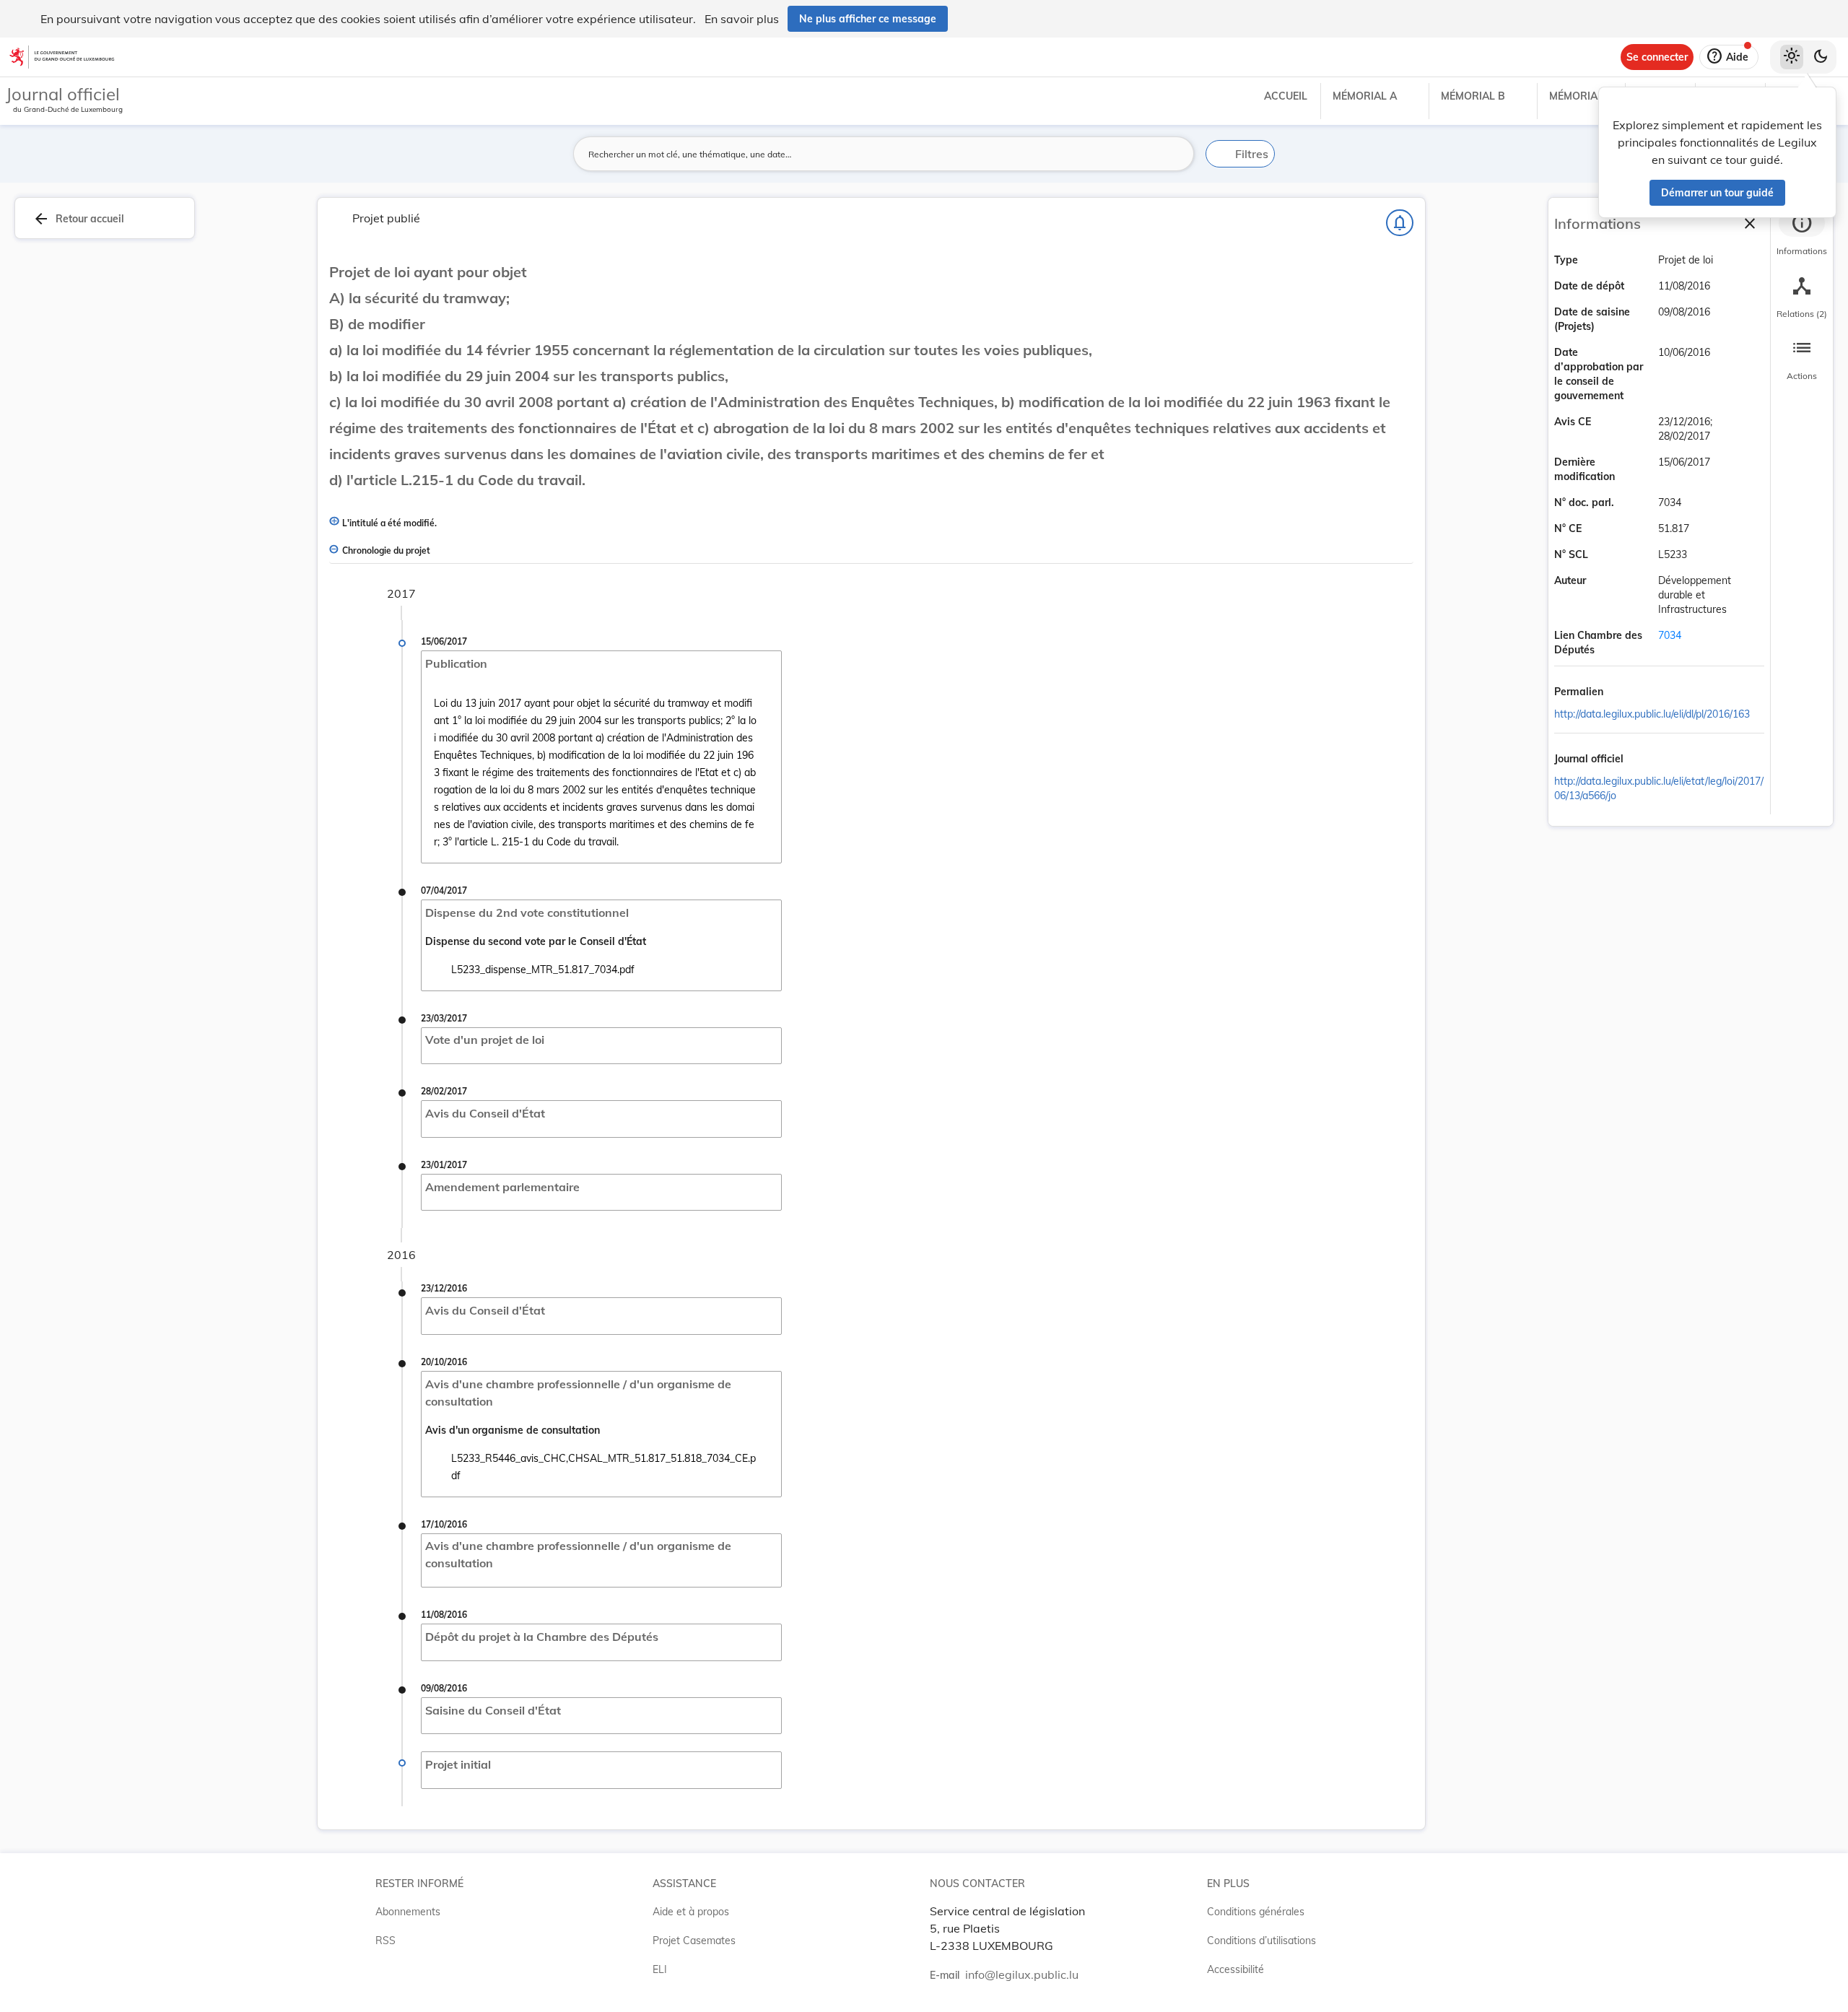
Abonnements (408, 1912)
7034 (1670, 635)
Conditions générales (1256, 1912)
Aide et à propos (691, 1912)
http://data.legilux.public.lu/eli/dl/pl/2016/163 (1652, 714)
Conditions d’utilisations (1261, 1941)
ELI (660, 1969)
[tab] (1802, 235)
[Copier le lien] (1623, 692)
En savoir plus (742, 19)
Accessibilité (1235, 1969)
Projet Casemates (694, 1941)
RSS (385, 1941)
